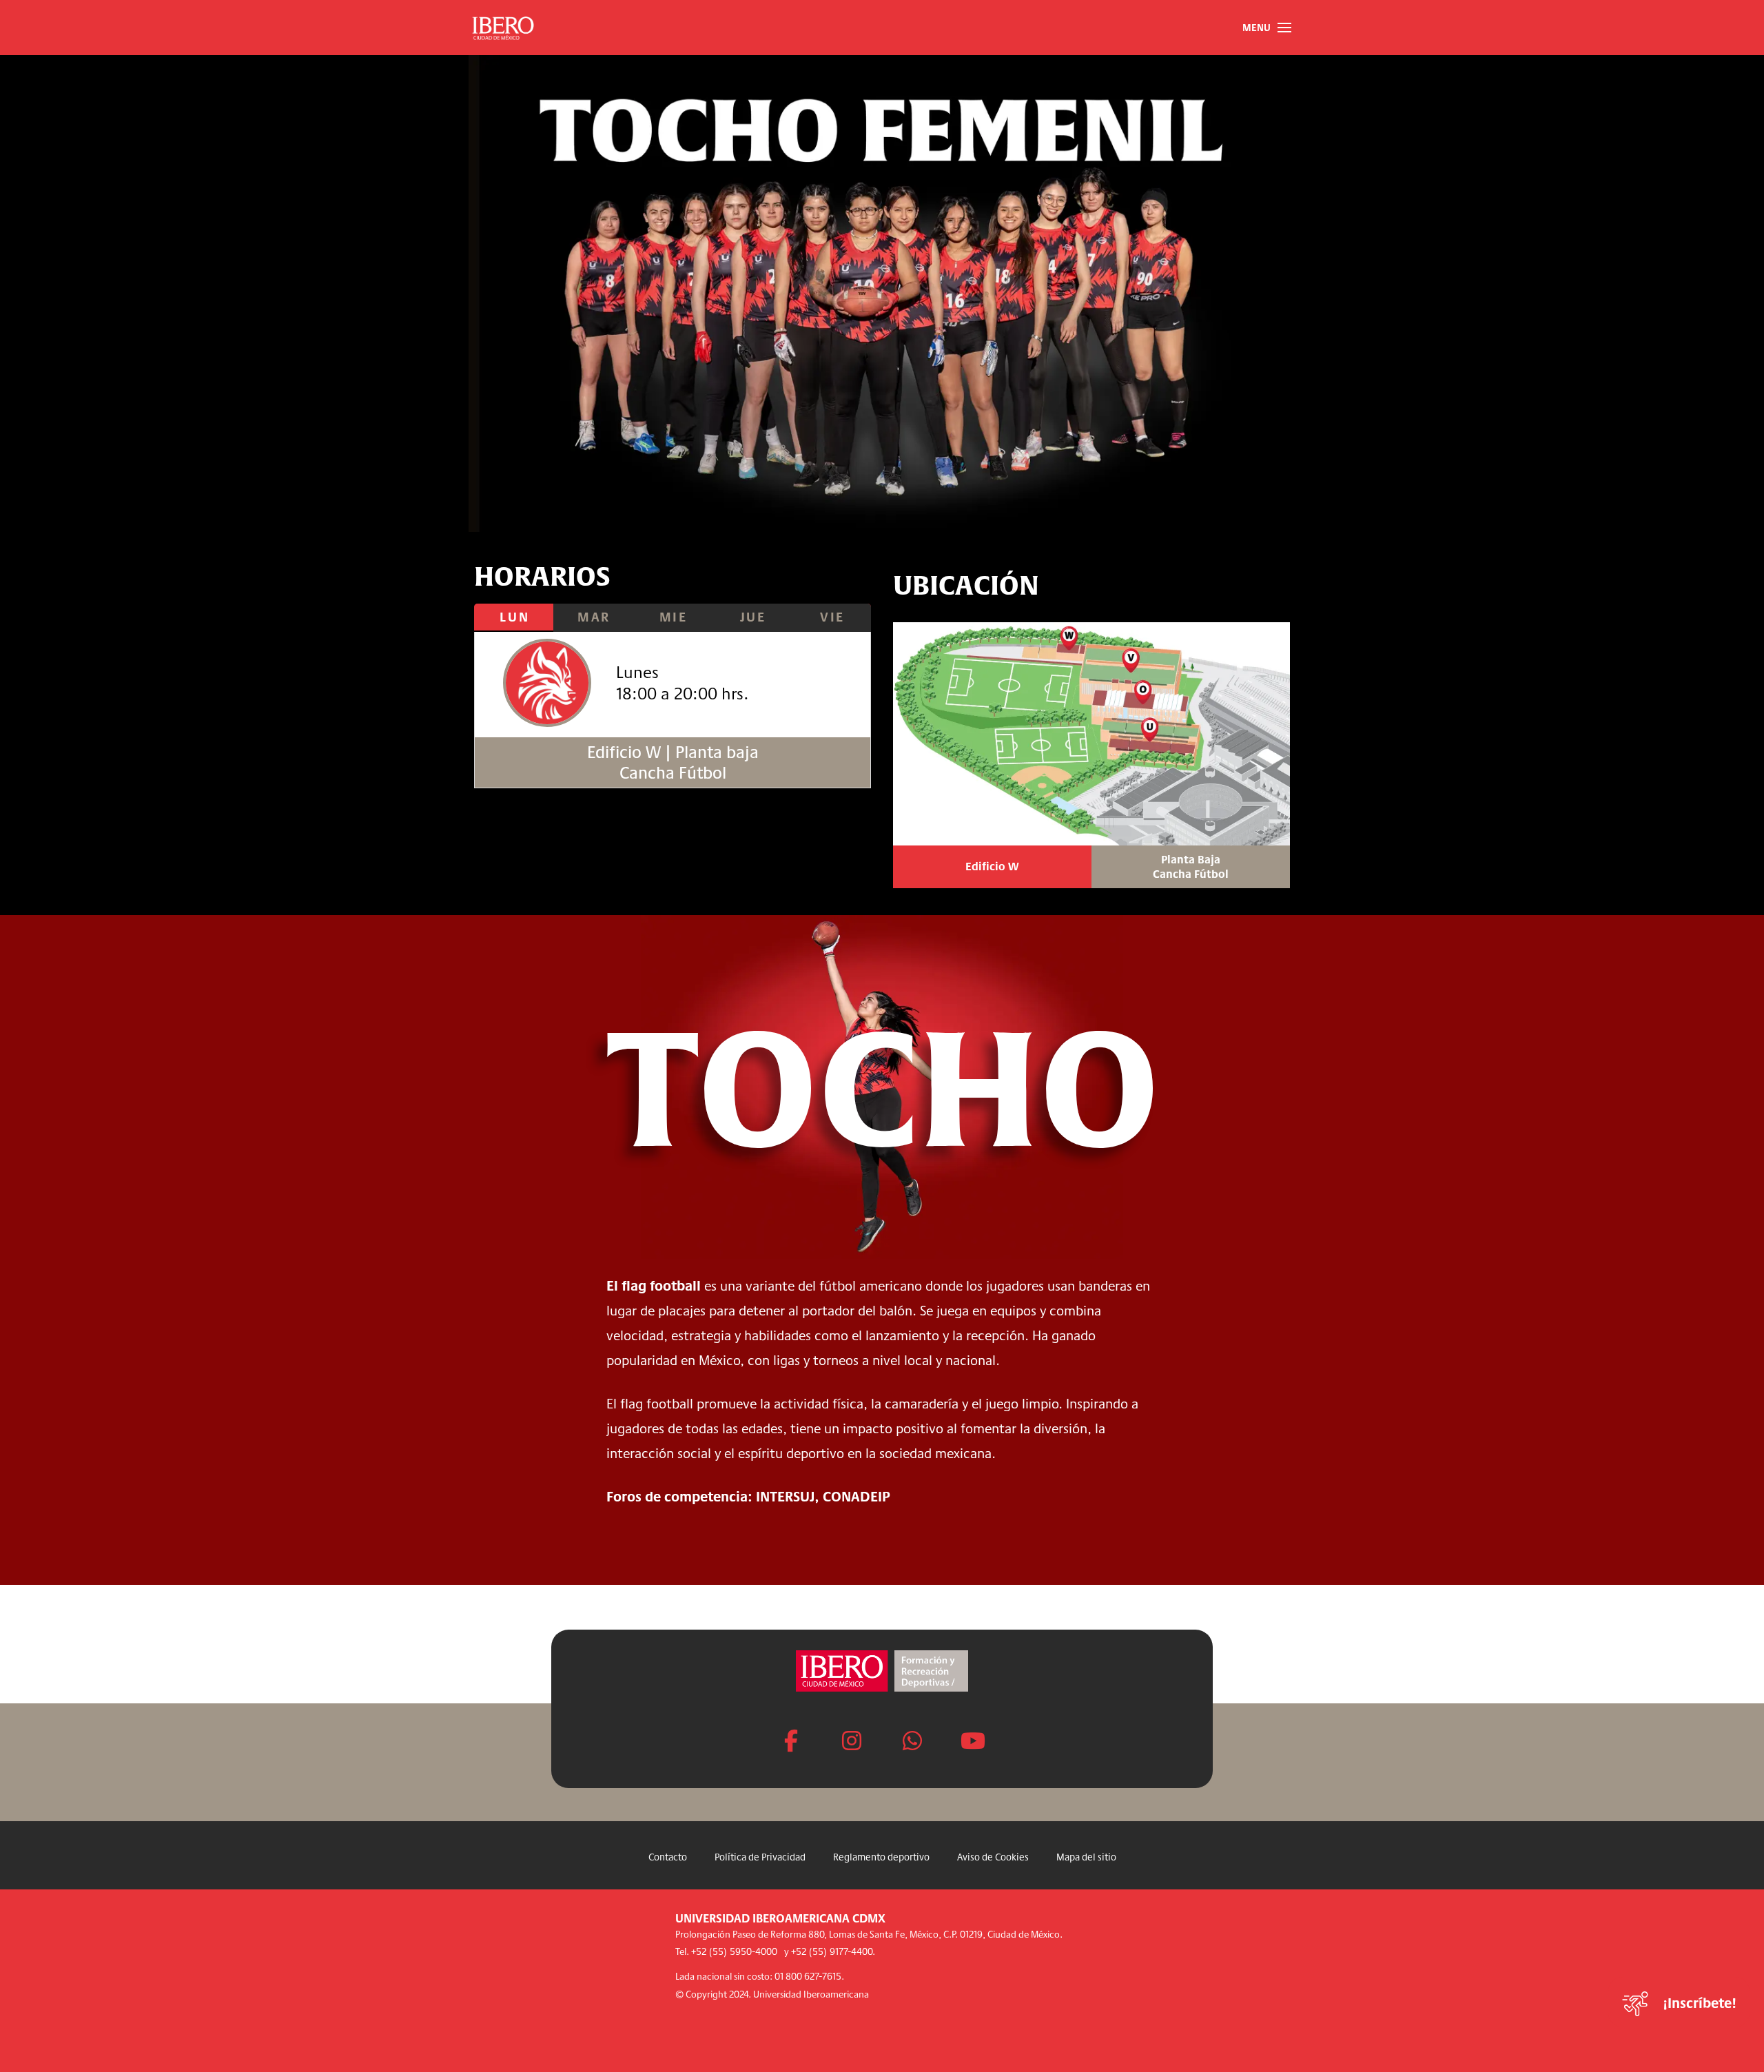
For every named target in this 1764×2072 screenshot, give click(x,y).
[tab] (514, 618)
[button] (1266, 28)
